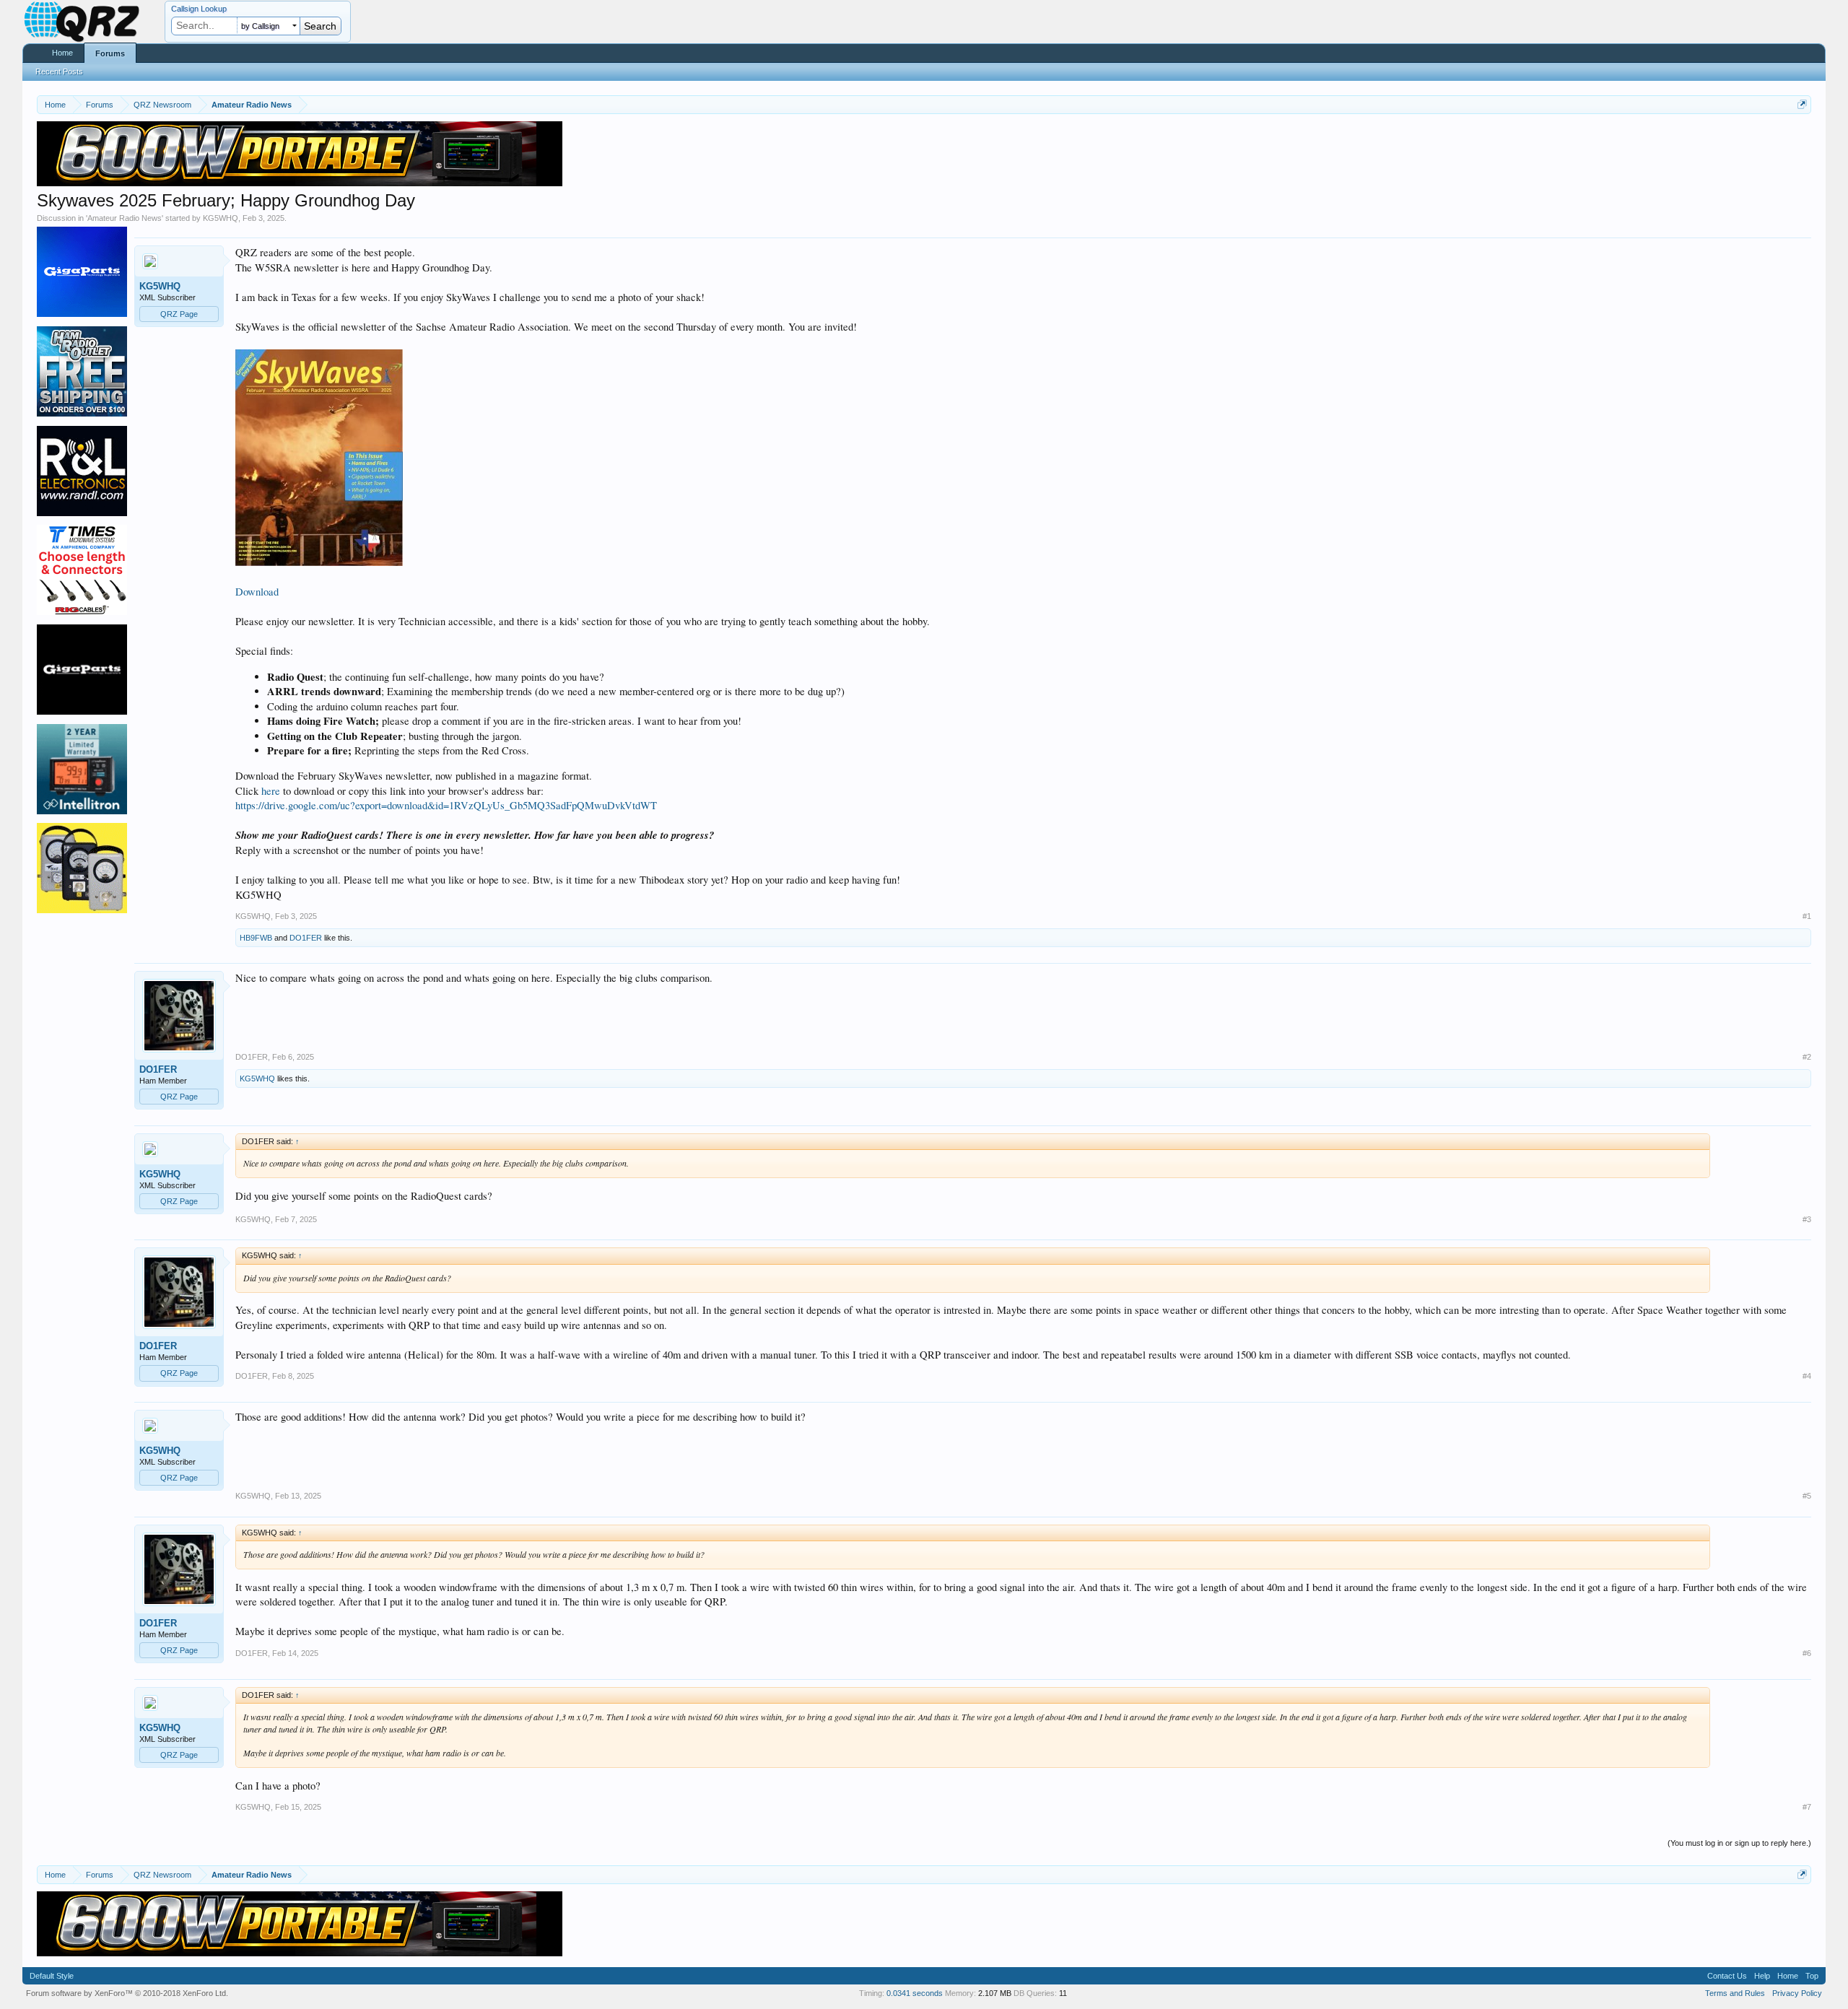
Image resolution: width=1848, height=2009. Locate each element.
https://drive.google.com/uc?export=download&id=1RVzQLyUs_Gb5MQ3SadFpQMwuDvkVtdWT (446, 805)
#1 (1807, 916)
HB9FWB (256, 938)
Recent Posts (59, 71)
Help (1762, 1976)
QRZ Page (179, 314)
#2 (1807, 1057)
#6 (1807, 1653)
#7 (1807, 1807)
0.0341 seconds (915, 1993)
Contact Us (1727, 1976)
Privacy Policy (1797, 1993)
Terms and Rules (1735, 1993)
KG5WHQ (221, 218)
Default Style (52, 1976)
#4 (1807, 1376)
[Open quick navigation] (1802, 104)
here (271, 791)
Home (62, 53)
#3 (1807, 1219)
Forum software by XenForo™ (127, 1993)
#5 (1807, 1496)
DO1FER (306, 938)
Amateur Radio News (125, 218)
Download (257, 592)
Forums (110, 53)
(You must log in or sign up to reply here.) (1739, 1843)
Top (1812, 1976)
